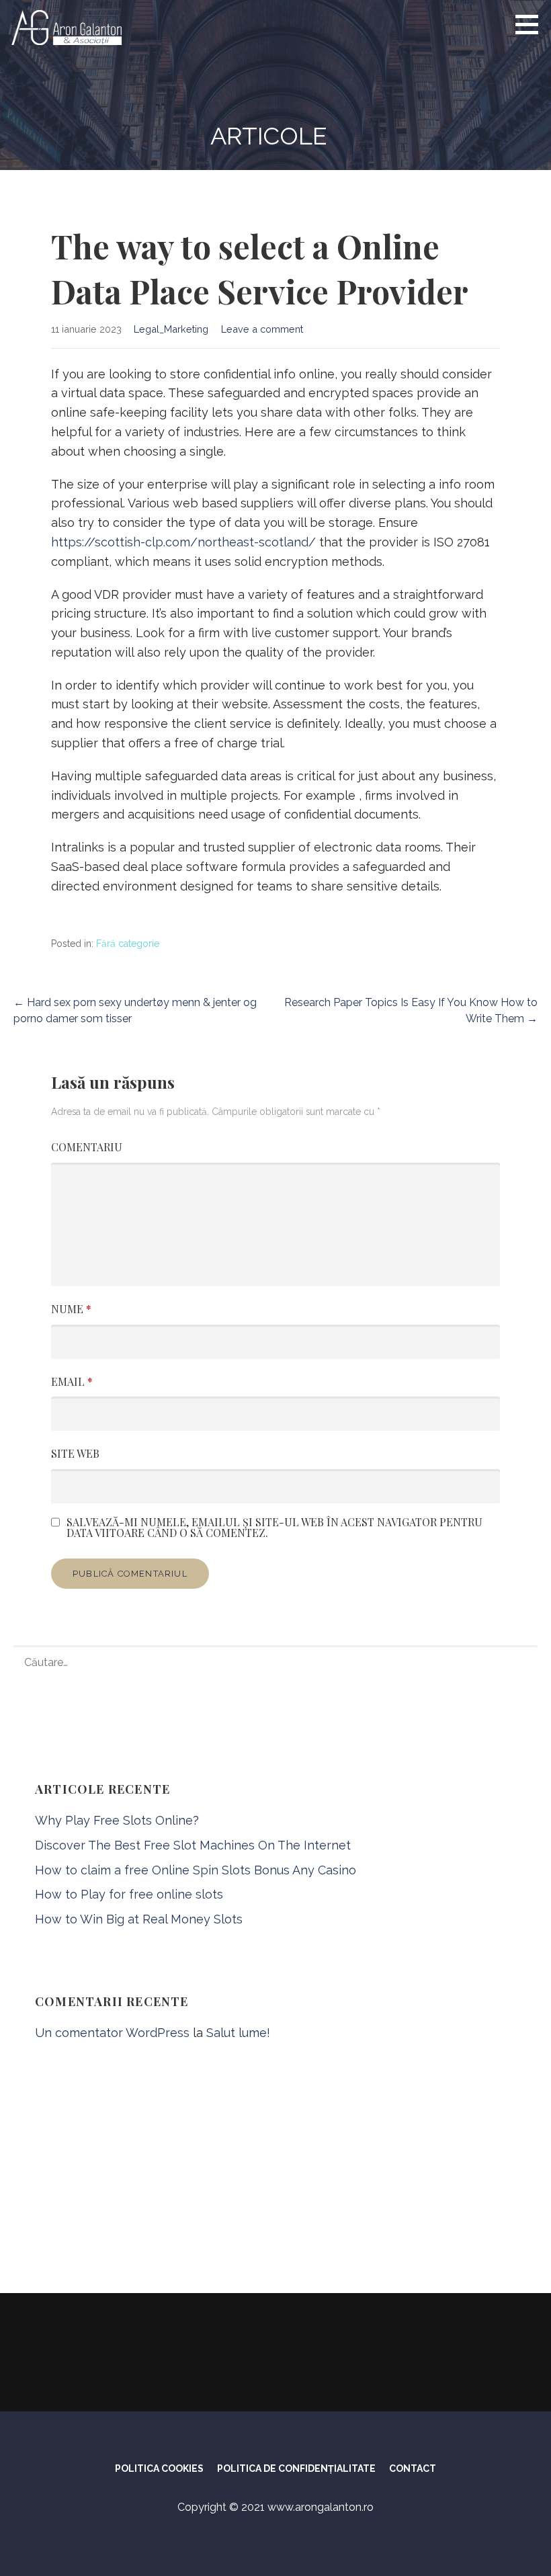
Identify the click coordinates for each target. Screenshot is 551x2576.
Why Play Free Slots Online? (117, 1820)
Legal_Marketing (171, 329)
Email (72, 1381)
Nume (71, 1309)
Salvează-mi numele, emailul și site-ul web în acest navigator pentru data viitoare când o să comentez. (274, 1528)
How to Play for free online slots (129, 1894)
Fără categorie (128, 944)
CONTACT (413, 2468)
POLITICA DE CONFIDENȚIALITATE (296, 2468)
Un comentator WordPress (112, 2033)
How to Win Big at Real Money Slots (139, 1919)
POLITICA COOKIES (159, 2468)
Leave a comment (262, 329)
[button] (532, 24)
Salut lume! (238, 2033)
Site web (75, 1453)
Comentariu (87, 1147)
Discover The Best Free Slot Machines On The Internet (193, 1845)
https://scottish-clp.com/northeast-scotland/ (183, 542)
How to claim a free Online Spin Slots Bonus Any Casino (196, 1870)
